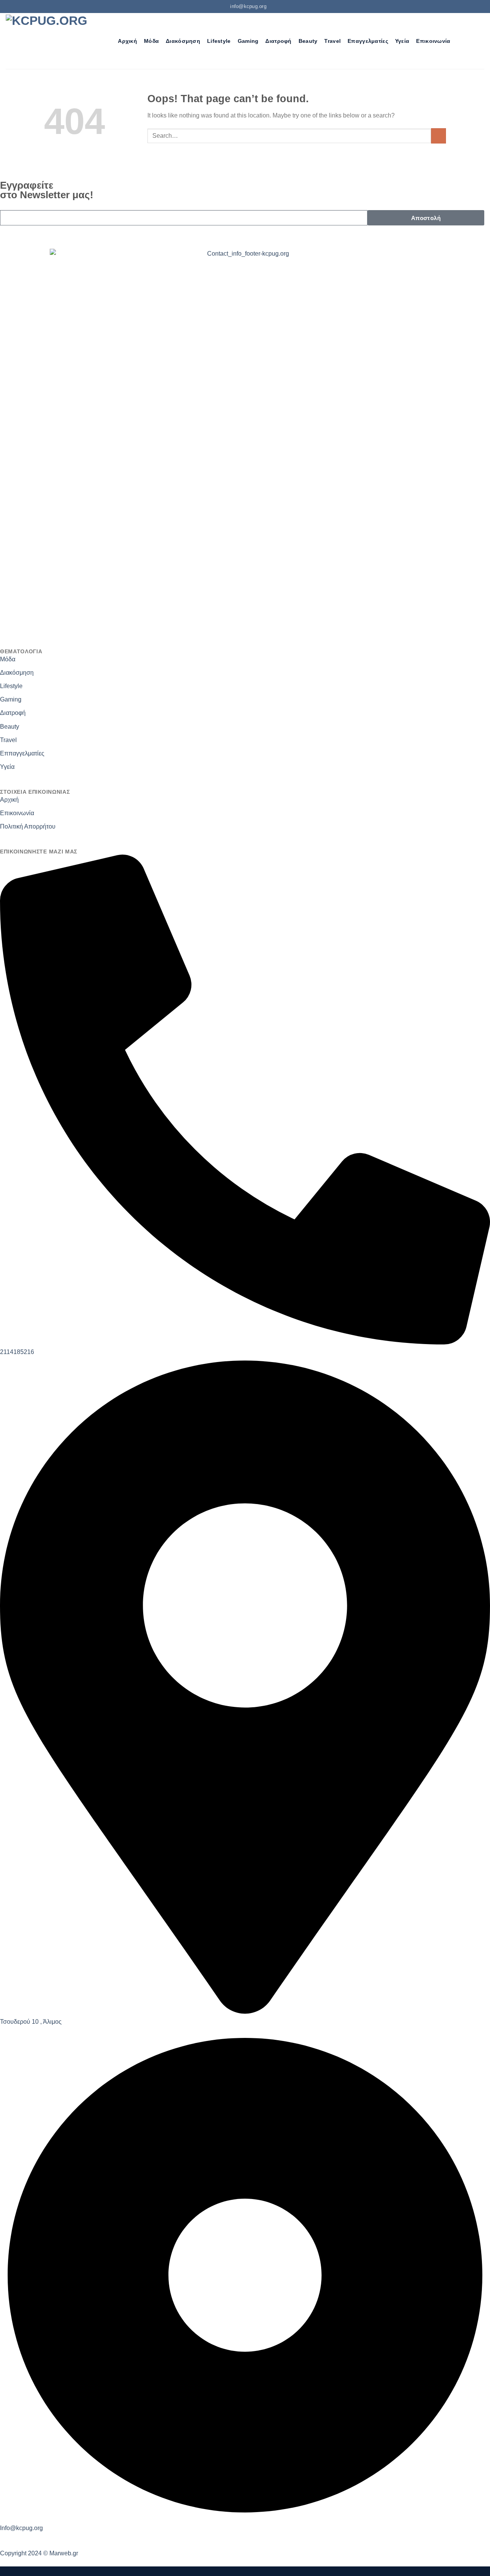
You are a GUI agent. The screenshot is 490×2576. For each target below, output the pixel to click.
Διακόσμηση (183, 41)
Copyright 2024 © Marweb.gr (39, 2553)
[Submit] (439, 136)
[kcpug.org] (49, 41)
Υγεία (402, 41)
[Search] (108, 41)
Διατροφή (278, 41)
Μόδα (151, 41)
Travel (332, 41)
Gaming (248, 41)
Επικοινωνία (433, 41)
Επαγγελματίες (368, 41)
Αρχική (127, 41)
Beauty (308, 41)
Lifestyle (219, 41)
